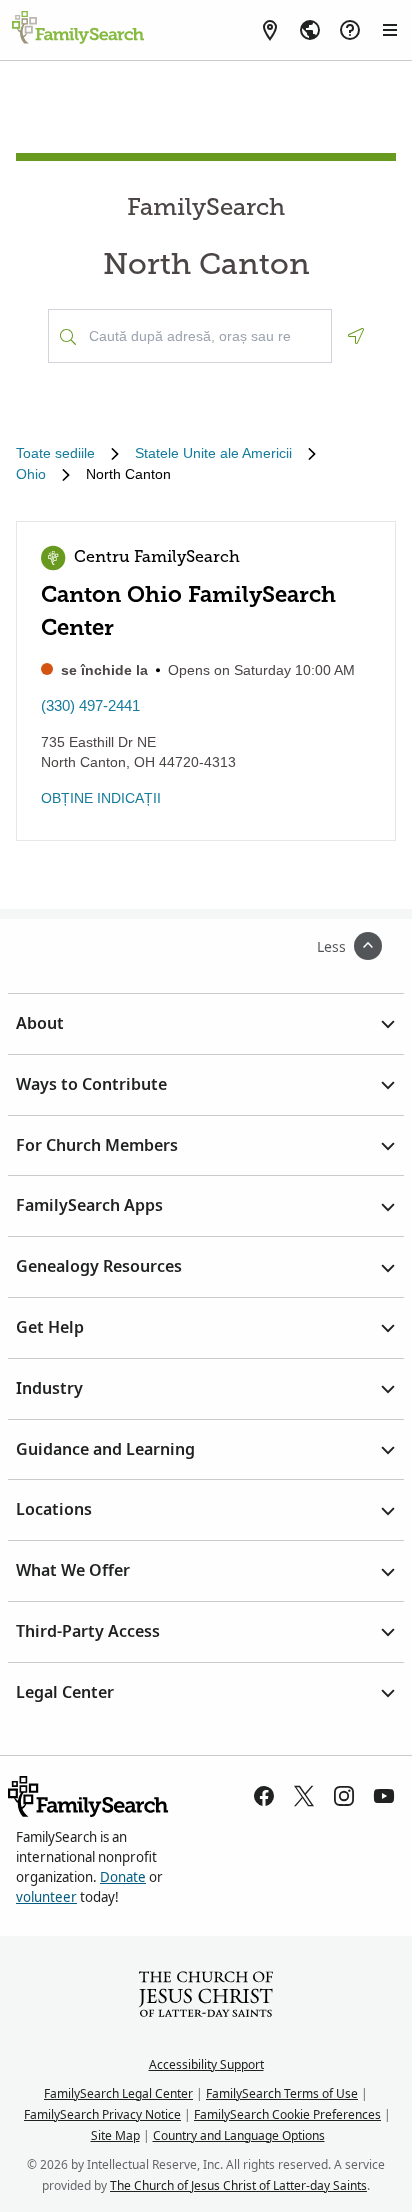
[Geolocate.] (356, 336)
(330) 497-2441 (90, 705)
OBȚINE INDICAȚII (101, 798)
